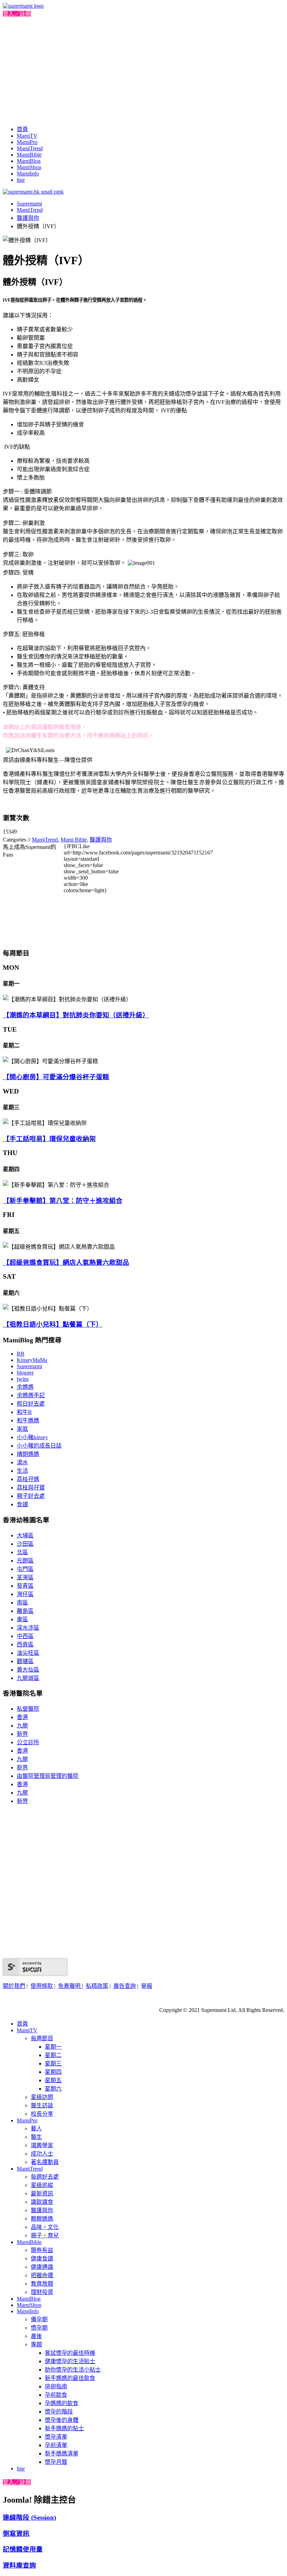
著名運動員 (45, 2162)
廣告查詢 (125, 1986)
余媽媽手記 (31, 1395)
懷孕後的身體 (62, 2420)
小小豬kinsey (32, 1437)
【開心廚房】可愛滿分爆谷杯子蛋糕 (56, 1077)
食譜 (22, 1504)
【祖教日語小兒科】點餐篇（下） (53, 1324)
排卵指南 (56, 2386)
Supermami (29, 204)
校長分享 (42, 2114)
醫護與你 (28, 218)
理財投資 (42, 2292)
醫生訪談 (42, 2105)
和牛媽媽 (28, 1420)
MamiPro (27, 142)
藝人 (36, 2128)
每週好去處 (45, 2177)
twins (23, 1379)
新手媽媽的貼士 (64, 2428)
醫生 (36, 2137)
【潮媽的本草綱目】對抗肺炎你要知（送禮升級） (76, 1015)
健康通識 (42, 2267)
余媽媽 (25, 1387)
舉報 (147, 1986)
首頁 (22, 129)
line (21, 180)
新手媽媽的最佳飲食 (70, 2378)
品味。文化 (45, 2227)
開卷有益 (42, 2250)
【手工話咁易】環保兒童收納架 (49, 1139)
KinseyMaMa (32, 1360)
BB (21, 1354)
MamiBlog (29, 161)
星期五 (53, 2080)
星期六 (53, 2089)
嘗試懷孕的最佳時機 (70, 2353)
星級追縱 (42, 2185)
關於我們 (14, 1986)
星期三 (53, 2063)
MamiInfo (28, 174)
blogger (25, 1373)
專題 (36, 2344)
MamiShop (29, 167)
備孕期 (39, 2319)
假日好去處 (31, 1404)
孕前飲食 (56, 2395)
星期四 (53, 2072)
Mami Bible (74, 840)
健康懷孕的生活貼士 (70, 2361)
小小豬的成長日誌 (39, 1446)
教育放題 (42, 2284)
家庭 (22, 1429)
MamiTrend (30, 148)
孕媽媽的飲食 (62, 2403)
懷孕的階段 (59, 2412)
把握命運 (42, 2275)
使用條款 (42, 1986)
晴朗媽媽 (28, 1454)
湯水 (22, 1462)
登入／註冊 (17, 14)
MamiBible (29, 155)
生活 (22, 1471)
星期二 (53, 2055)
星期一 (53, 2047)
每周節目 (42, 2038)
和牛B (24, 1412)
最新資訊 (42, 2193)
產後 (36, 2336)
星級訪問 (42, 2097)
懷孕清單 (56, 2437)
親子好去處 (31, 1496)
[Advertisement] (143, 70)
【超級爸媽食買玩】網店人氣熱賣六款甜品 (66, 1262)
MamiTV (27, 136)
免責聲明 (70, 1986)
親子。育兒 (45, 2235)
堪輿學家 (42, 2145)
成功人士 (42, 2154)
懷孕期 (39, 2328)
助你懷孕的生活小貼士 (73, 2370)
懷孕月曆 (56, 2462)
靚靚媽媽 (42, 2219)
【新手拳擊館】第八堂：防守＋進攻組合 (63, 1201)
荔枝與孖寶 (31, 1488)
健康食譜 (42, 2258)
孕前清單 (56, 2445)
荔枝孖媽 (28, 1479)
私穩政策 (97, 1986)
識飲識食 (42, 2202)
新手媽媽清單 (62, 2454)
